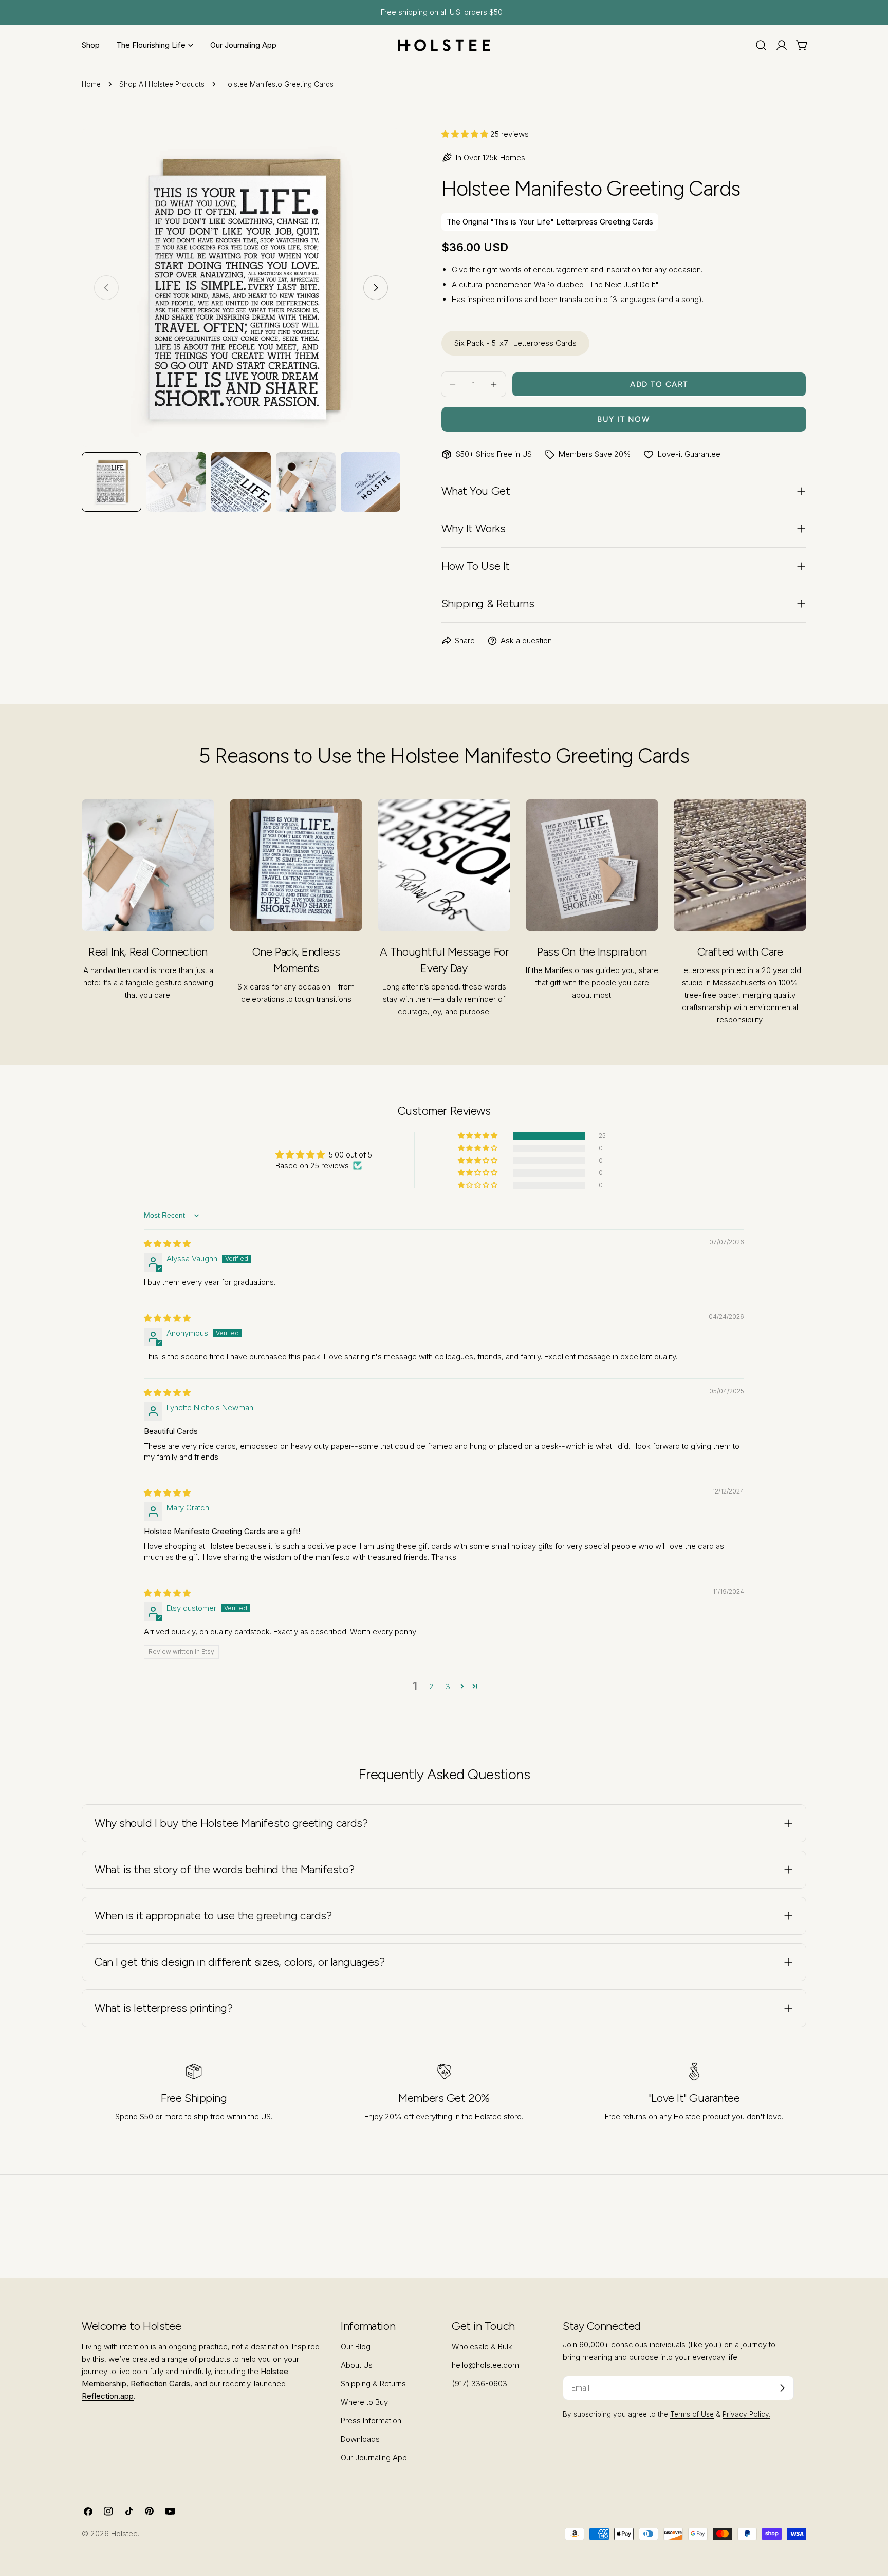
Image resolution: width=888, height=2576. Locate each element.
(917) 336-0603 (479, 2384)
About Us (357, 2365)
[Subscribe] (782, 2388)
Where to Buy (364, 2402)
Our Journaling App (374, 2458)
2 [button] (431, 1686)
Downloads (360, 2439)
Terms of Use (692, 2414)
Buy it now (624, 419)
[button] (466, 134)
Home (91, 84)
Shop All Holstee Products (162, 84)
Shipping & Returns (373, 2384)
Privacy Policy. (746, 2414)
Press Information (371, 2421)
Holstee (124, 2534)
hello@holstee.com (485, 2365)
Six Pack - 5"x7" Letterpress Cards (515, 343)
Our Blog (356, 2347)
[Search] (761, 45)
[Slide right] (376, 288)
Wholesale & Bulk (482, 2347)
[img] (167, 1244)
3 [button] (448, 1686)
